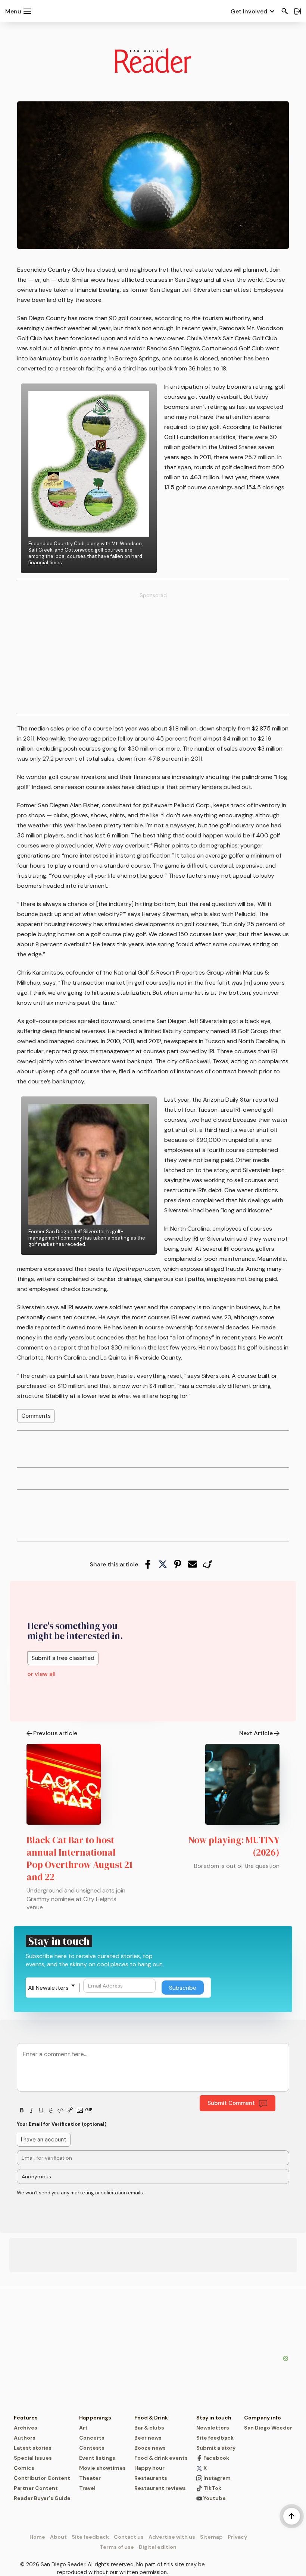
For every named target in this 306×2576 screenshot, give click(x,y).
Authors (25, 2438)
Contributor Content (42, 2478)
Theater (90, 2478)
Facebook (216, 2458)
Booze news (150, 2448)
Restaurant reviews (160, 2488)
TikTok (212, 2488)
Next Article (256, 1733)
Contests (92, 2448)
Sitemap (211, 2537)
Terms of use (117, 2547)
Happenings (95, 2418)
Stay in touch (214, 2418)
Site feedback (215, 2438)
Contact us (129, 2537)
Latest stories (33, 2448)
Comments (36, 1416)
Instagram (216, 2478)
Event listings (97, 2458)
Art (83, 2428)
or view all (41, 1674)
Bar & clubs (149, 2428)
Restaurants (151, 2478)
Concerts (92, 2438)
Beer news (148, 2438)
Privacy (237, 2537)
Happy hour (149, 2468)
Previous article (55, 1733)
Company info (263, 2418)
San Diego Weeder (268, 2428)
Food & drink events (161, 2458)
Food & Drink (151, 2418)
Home (37, 2537)
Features (26, 2418)
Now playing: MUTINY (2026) (234, 1846)
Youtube (214, 2498)
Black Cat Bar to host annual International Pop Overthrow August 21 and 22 (79, 1858)
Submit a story (216, 2448)
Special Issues (33, 2458)
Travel (87, 2488)
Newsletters (213, 2428)
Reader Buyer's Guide (42, 2498)
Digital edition (158, 2547)
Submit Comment (231, 2103)
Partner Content (36, 2488)
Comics (24, 2468)
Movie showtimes (102, 2468)
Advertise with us (172, 2537)
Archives (26, 2428)
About (58, 2537)
